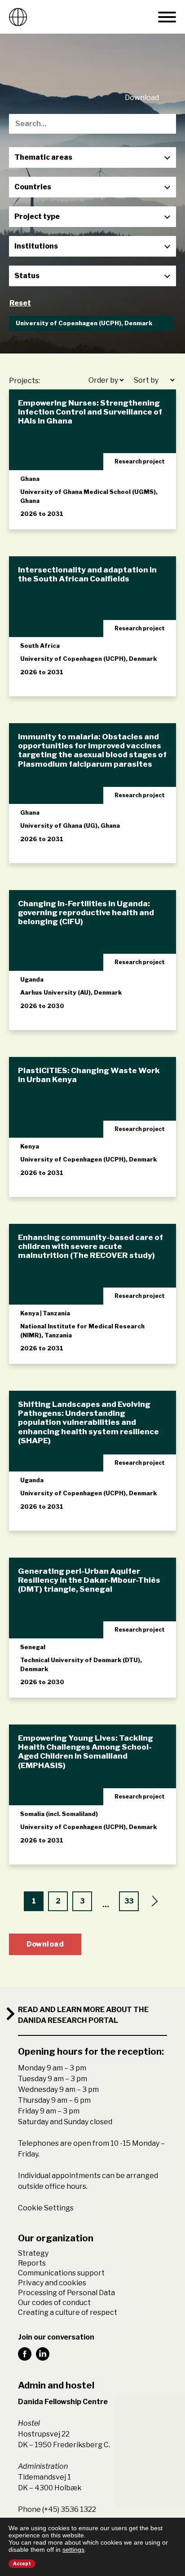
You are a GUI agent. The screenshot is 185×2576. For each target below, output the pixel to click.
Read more (49, 514)
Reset (20, 303)
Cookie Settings (46, 2208)
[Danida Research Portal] (18, 17)
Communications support (61, 2273)
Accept (22, 2563)
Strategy (33, 2253)
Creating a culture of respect (68, 2312)
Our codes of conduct (54, 2303)
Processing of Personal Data (66, 2293)
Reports (32, 2263)
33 (129, 1901)
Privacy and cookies (52, 2283)
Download (142, 98)
